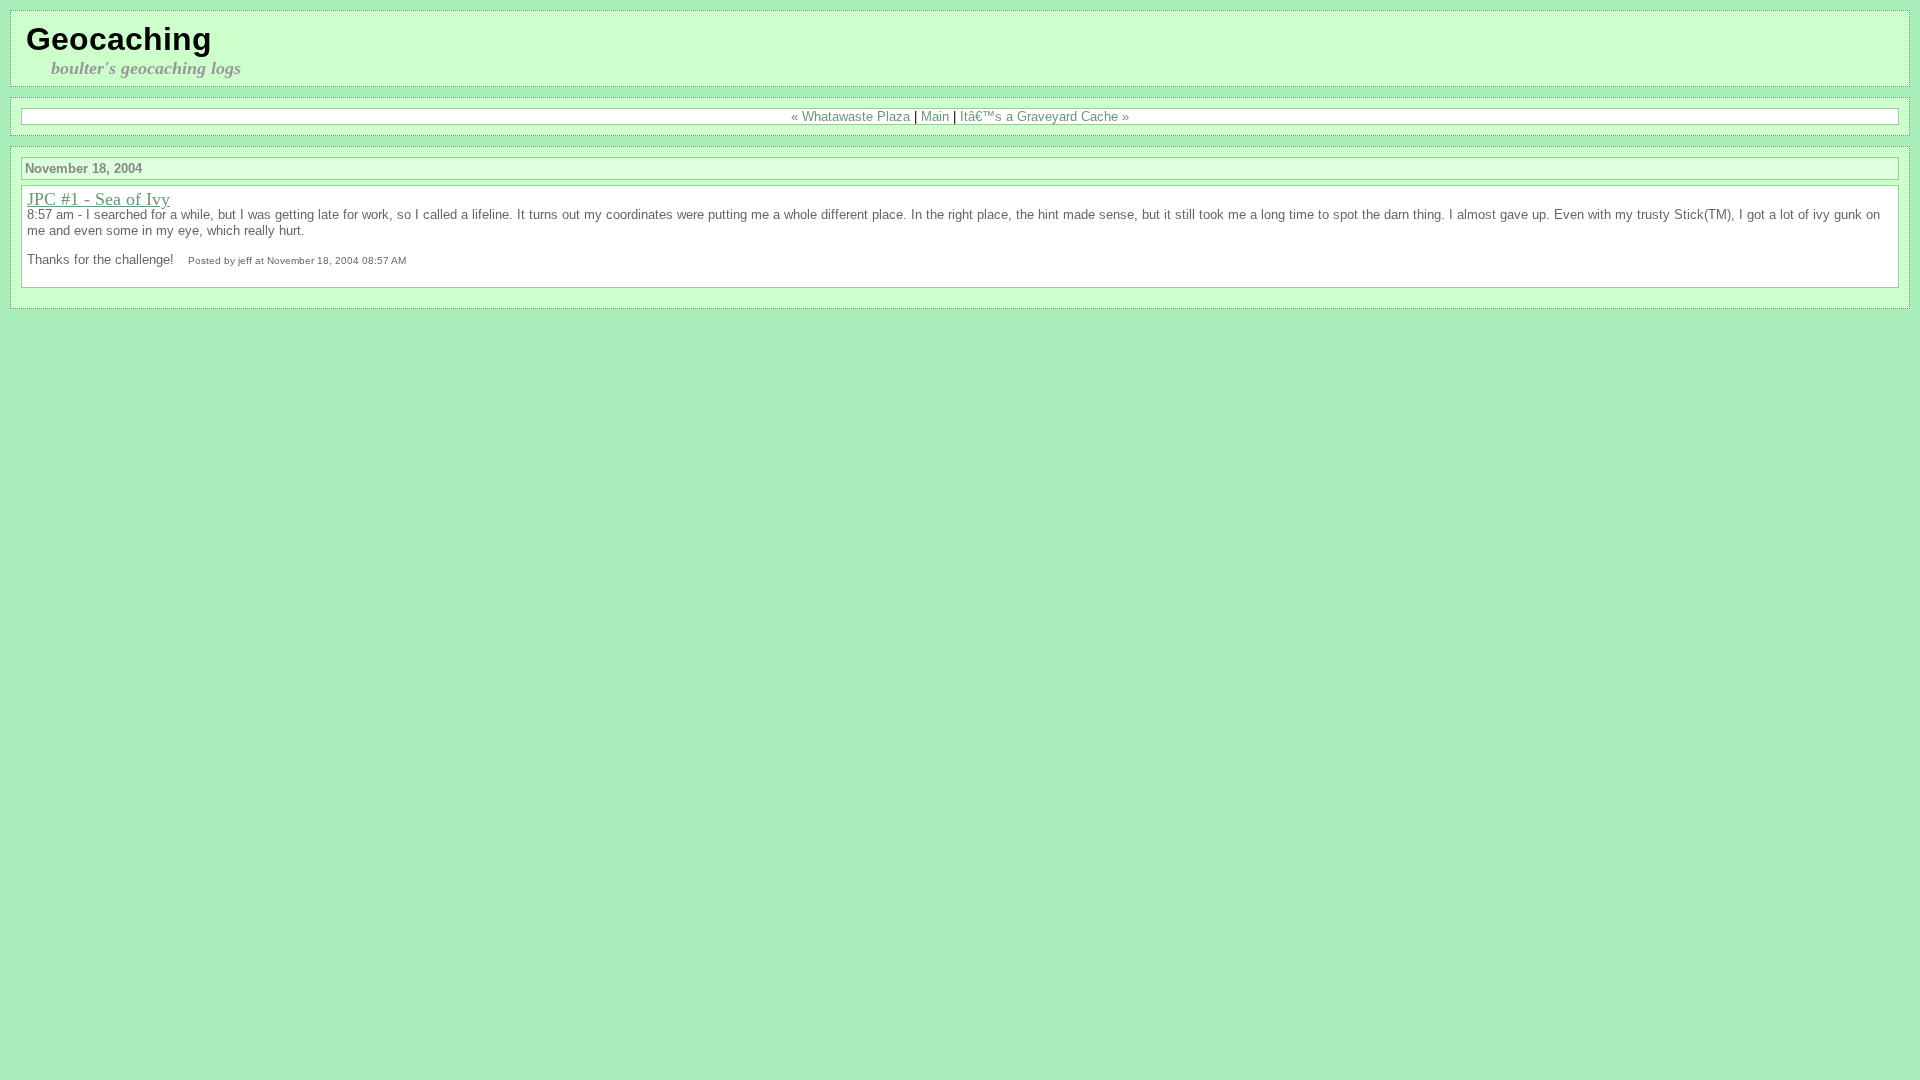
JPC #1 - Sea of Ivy (98, 199)
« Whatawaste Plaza (850, 116)
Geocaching (119, 39)
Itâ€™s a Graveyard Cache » (1044, 116)
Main (935, 116)
